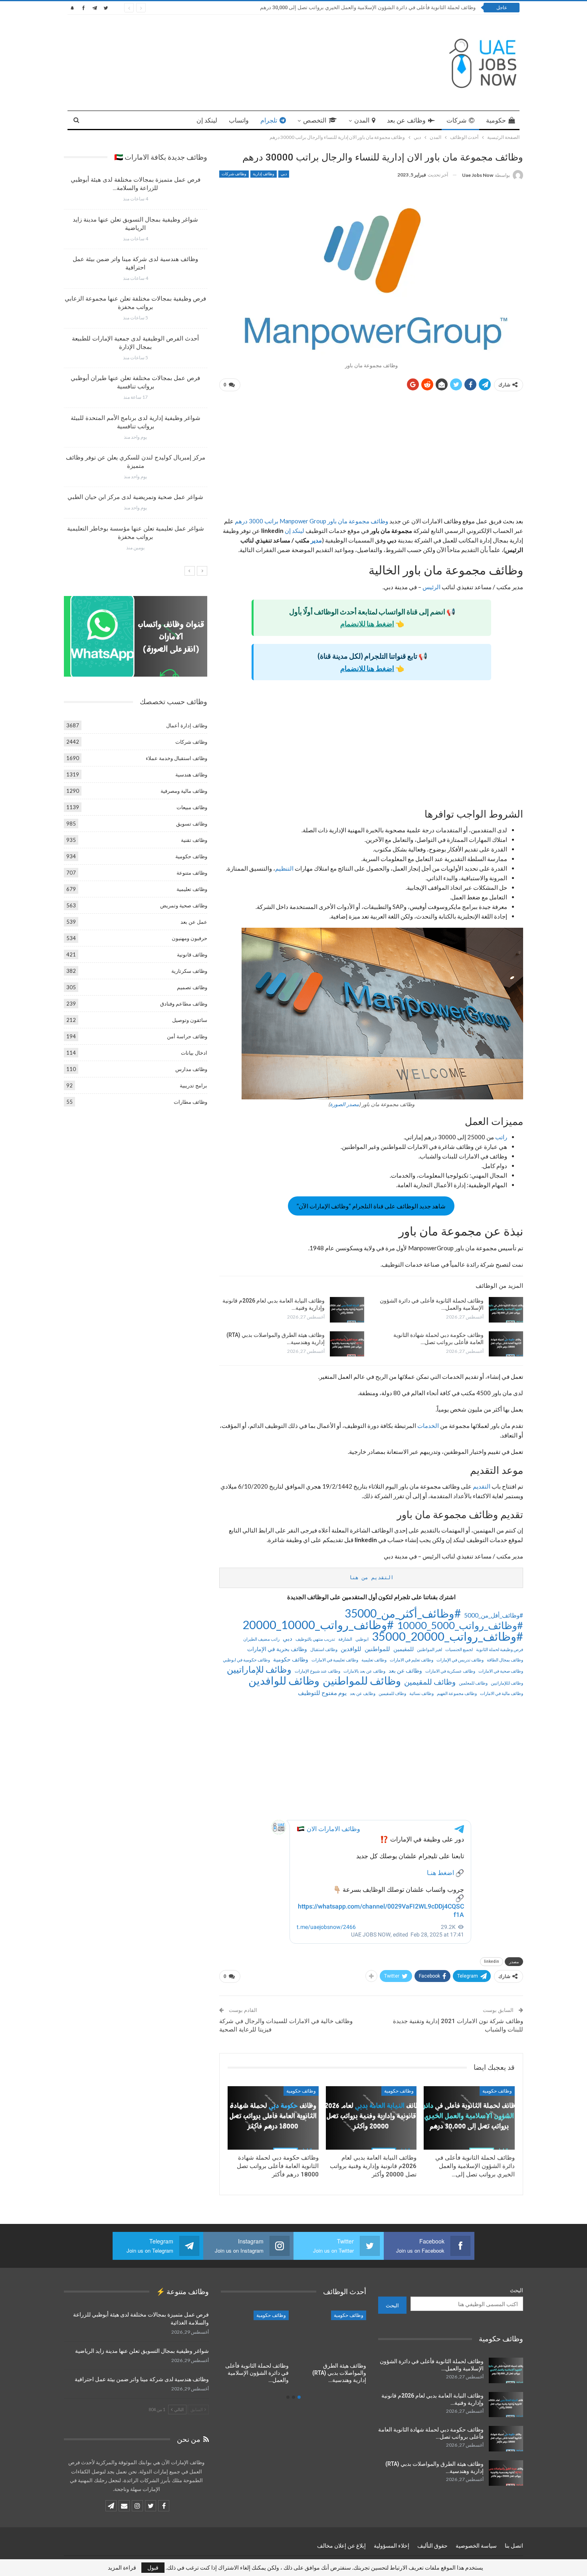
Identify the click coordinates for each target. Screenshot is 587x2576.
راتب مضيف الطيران (261, 1639)
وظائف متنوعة (192, 873)
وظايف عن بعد (363, 1693)
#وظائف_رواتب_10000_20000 (318, 1625)
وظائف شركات (234, 174)
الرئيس (431, 587)
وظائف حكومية (291, 1659)
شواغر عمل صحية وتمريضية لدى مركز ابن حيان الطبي (135, 497)
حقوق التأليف (432, 2546)
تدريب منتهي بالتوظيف (315, 1639)
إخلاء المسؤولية (392, 2546)
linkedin (492, 1961)
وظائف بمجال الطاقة (505, 1660)
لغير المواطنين (429, 1649)
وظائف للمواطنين (362, 1681)
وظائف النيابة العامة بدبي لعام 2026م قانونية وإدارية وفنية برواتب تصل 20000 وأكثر (387, 7)
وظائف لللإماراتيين (507, 1683)
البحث (517, 2290)
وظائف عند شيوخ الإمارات (317, 1671)
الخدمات (427, 1426)
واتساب (239, 120)
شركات (456, 120)
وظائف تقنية (194, 840)
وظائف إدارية (264, 174)
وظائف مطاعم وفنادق (184, 1004)
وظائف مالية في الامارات (502, 1693)
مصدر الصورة (344, 1104)
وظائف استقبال (324, 1649)
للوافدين (351, 1649)
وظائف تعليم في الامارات (411, 1660)
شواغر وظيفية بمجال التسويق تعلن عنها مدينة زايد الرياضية (142, 2351)
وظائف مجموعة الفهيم (457, 1693)
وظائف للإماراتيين (259, 1669)
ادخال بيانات (194, 1053)
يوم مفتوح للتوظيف (322, 1693)
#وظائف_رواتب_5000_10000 (460, 1625)
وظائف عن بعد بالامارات (364, 1671)
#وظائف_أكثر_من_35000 (403, 1613)
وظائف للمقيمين (430, 1682)
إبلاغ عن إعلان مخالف (341, 2546)
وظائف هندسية (191, 774)
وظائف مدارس (191, 1069)
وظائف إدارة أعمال (187, 725)
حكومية (496, 120)
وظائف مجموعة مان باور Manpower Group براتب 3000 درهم (311, 521)
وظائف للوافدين (284, 1681)
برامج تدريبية (193, 1085)
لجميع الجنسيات (459, 1649)
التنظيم (284, 868)
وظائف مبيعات (192, 807)
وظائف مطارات (190, 1102)
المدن (362, 120)
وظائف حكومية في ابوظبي (246, 1660)
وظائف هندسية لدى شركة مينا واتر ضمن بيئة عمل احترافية (142, 2379)
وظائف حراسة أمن (187, 1036)
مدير (316, 540)
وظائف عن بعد (406, 120)
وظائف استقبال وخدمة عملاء (176, 758)
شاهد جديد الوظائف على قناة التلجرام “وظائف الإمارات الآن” (371, 1206)
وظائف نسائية (421, 1693)
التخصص (315, 120)
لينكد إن (207, 120)
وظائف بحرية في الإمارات (277, 1649)
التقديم (481, 1486)
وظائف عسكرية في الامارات (450, 1671)
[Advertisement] (371, 457)
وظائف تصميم (192, 987)
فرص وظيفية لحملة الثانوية (500, 1649)
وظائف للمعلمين (473, 1683)
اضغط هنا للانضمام (367, 624)
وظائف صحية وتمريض (184, 905)
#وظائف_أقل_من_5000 (494, 1615)
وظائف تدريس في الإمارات (460, 1660)
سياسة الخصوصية (476, 2546)
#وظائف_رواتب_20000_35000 (447, 1636)
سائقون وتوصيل (190, 1020)
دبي (284, 174)
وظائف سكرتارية (189, 971)
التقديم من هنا (371, 1577)
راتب (501, 1137)
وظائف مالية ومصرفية (184, 791)
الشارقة (345, 1639)
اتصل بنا (514, 2546)
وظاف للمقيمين (392, 1693)
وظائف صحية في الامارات (501, 1671)
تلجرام (269, 120)
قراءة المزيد (122, 2568)
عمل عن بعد (194, 922)
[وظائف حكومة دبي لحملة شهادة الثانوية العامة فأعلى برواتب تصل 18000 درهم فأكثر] (506, 1344)
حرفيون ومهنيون (189, 938)
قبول (153, 2567)
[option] (135, 367)
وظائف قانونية (192, 954)
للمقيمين (404, 1649)
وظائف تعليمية (374, 1660)
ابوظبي (362, 1639)
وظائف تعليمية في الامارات (335, 1660)
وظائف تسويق (192, 824)
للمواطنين (377, 1649)
